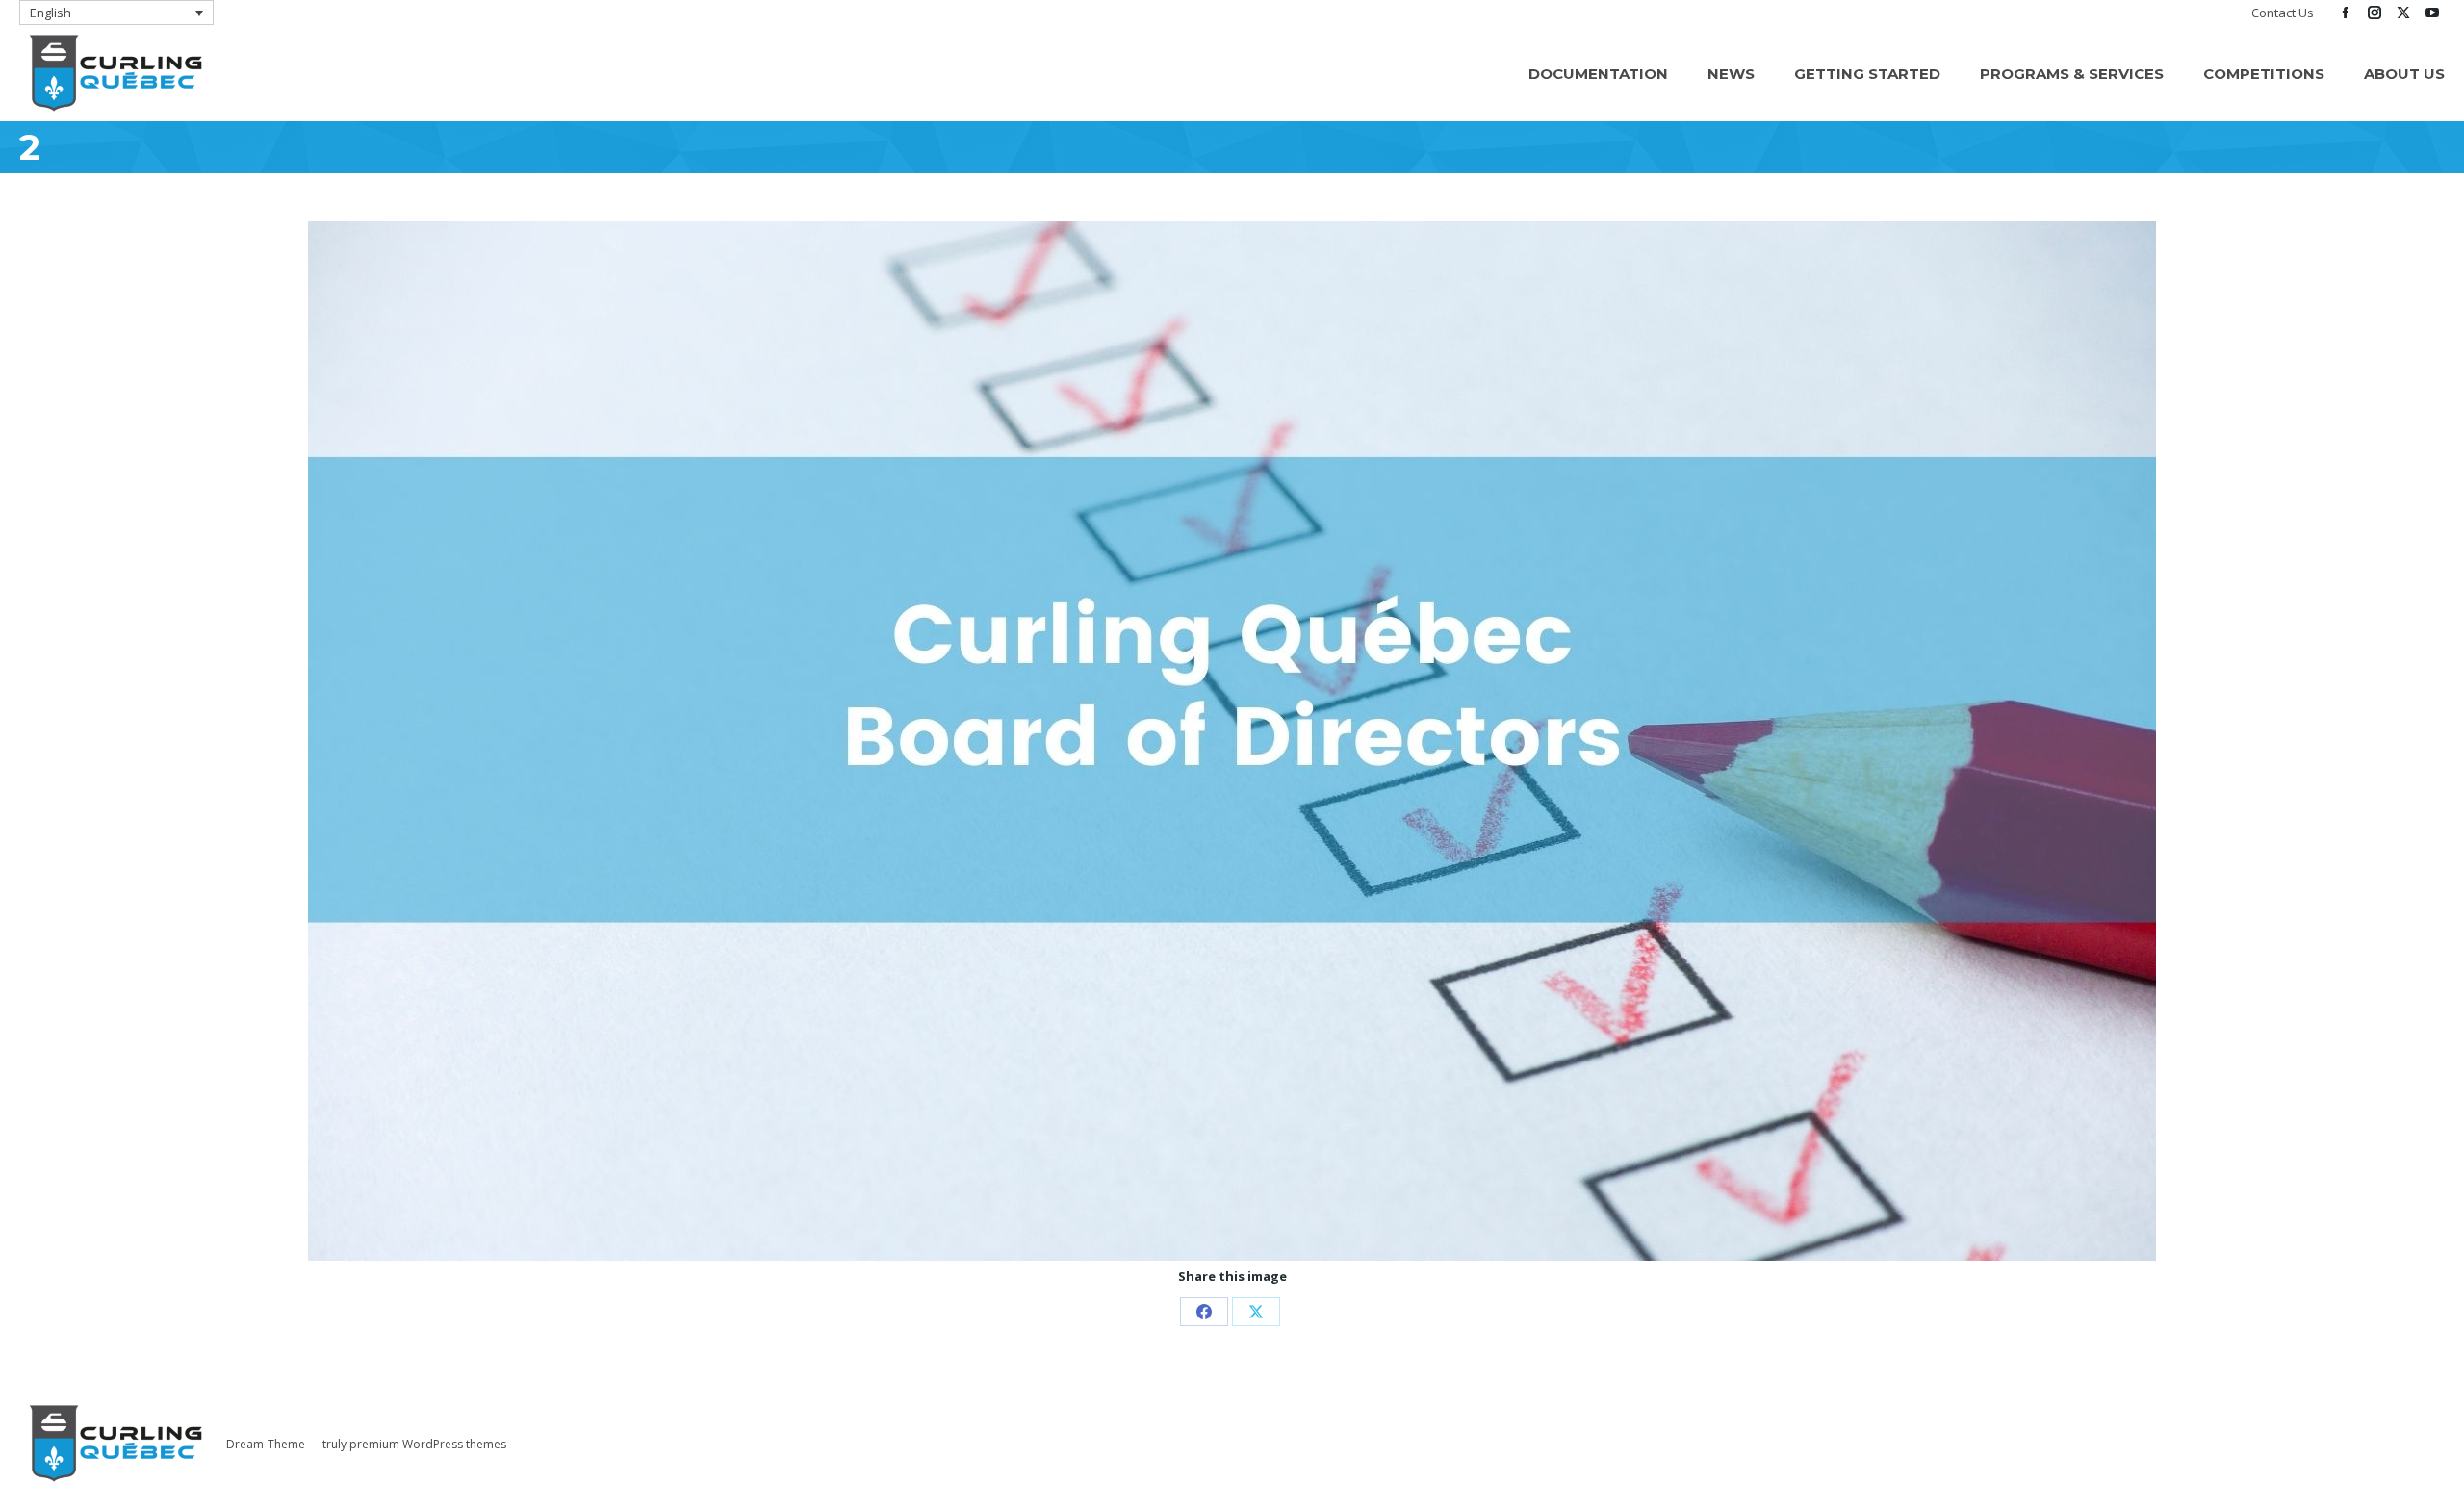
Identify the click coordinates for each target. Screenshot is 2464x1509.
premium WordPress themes (428, 1444)
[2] (1232, 741)
